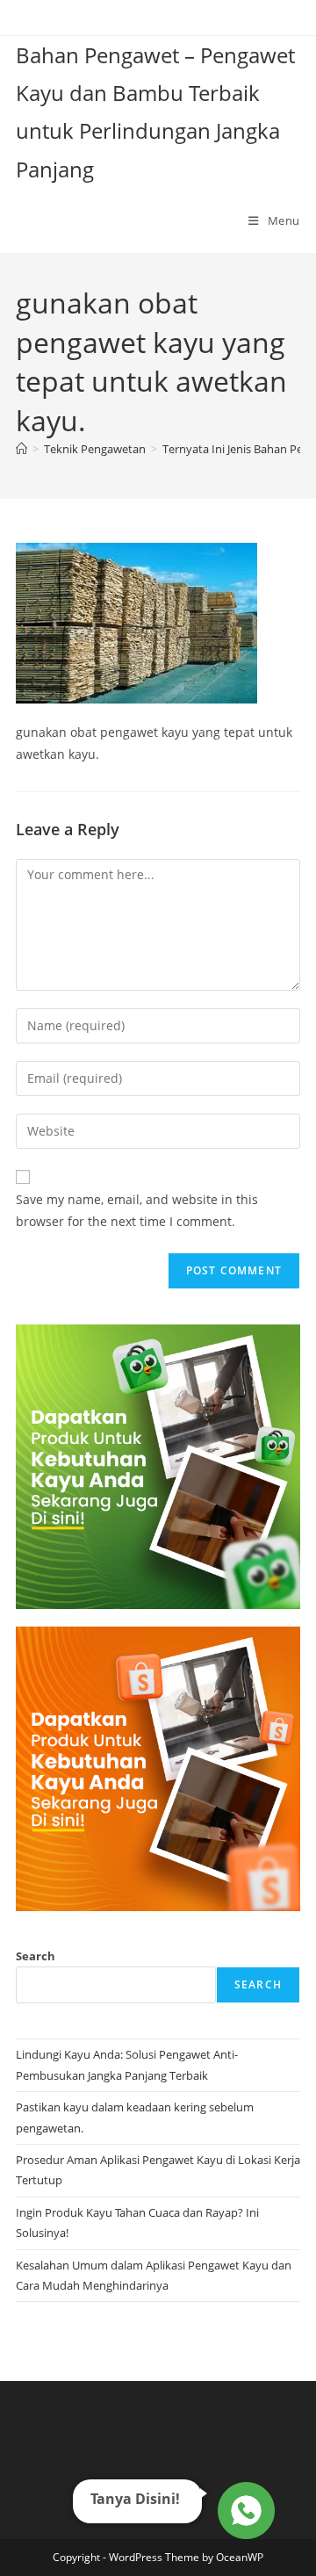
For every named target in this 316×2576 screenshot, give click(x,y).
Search (36, 1956)
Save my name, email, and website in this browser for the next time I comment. (137, 1210)
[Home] (22, 449)
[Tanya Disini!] (244, 2507)
